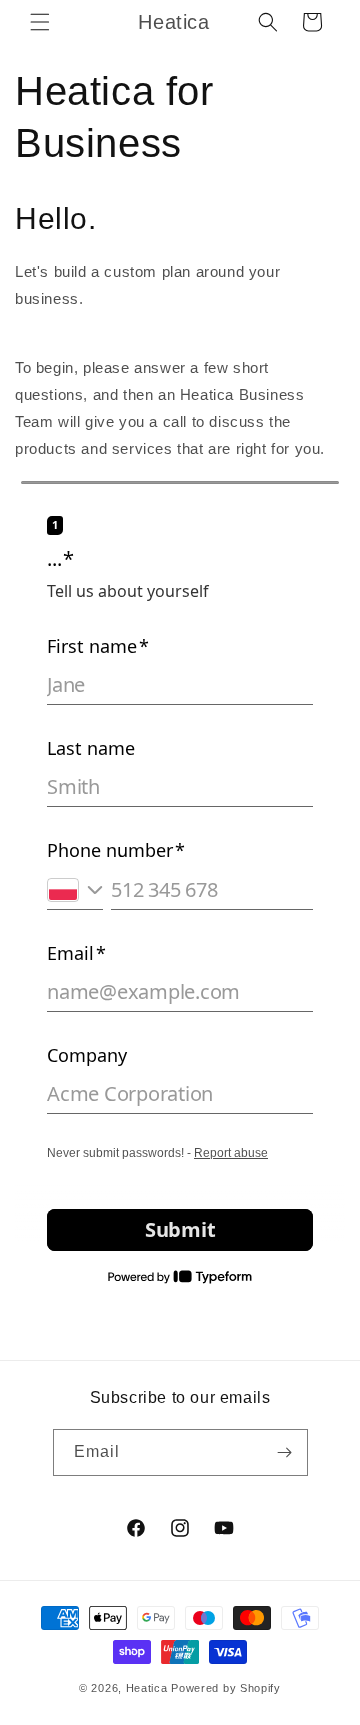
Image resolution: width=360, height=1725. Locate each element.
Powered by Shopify (226, 1688)
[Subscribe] (285, 1452)
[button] (40, 22)
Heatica (147, 1688)
